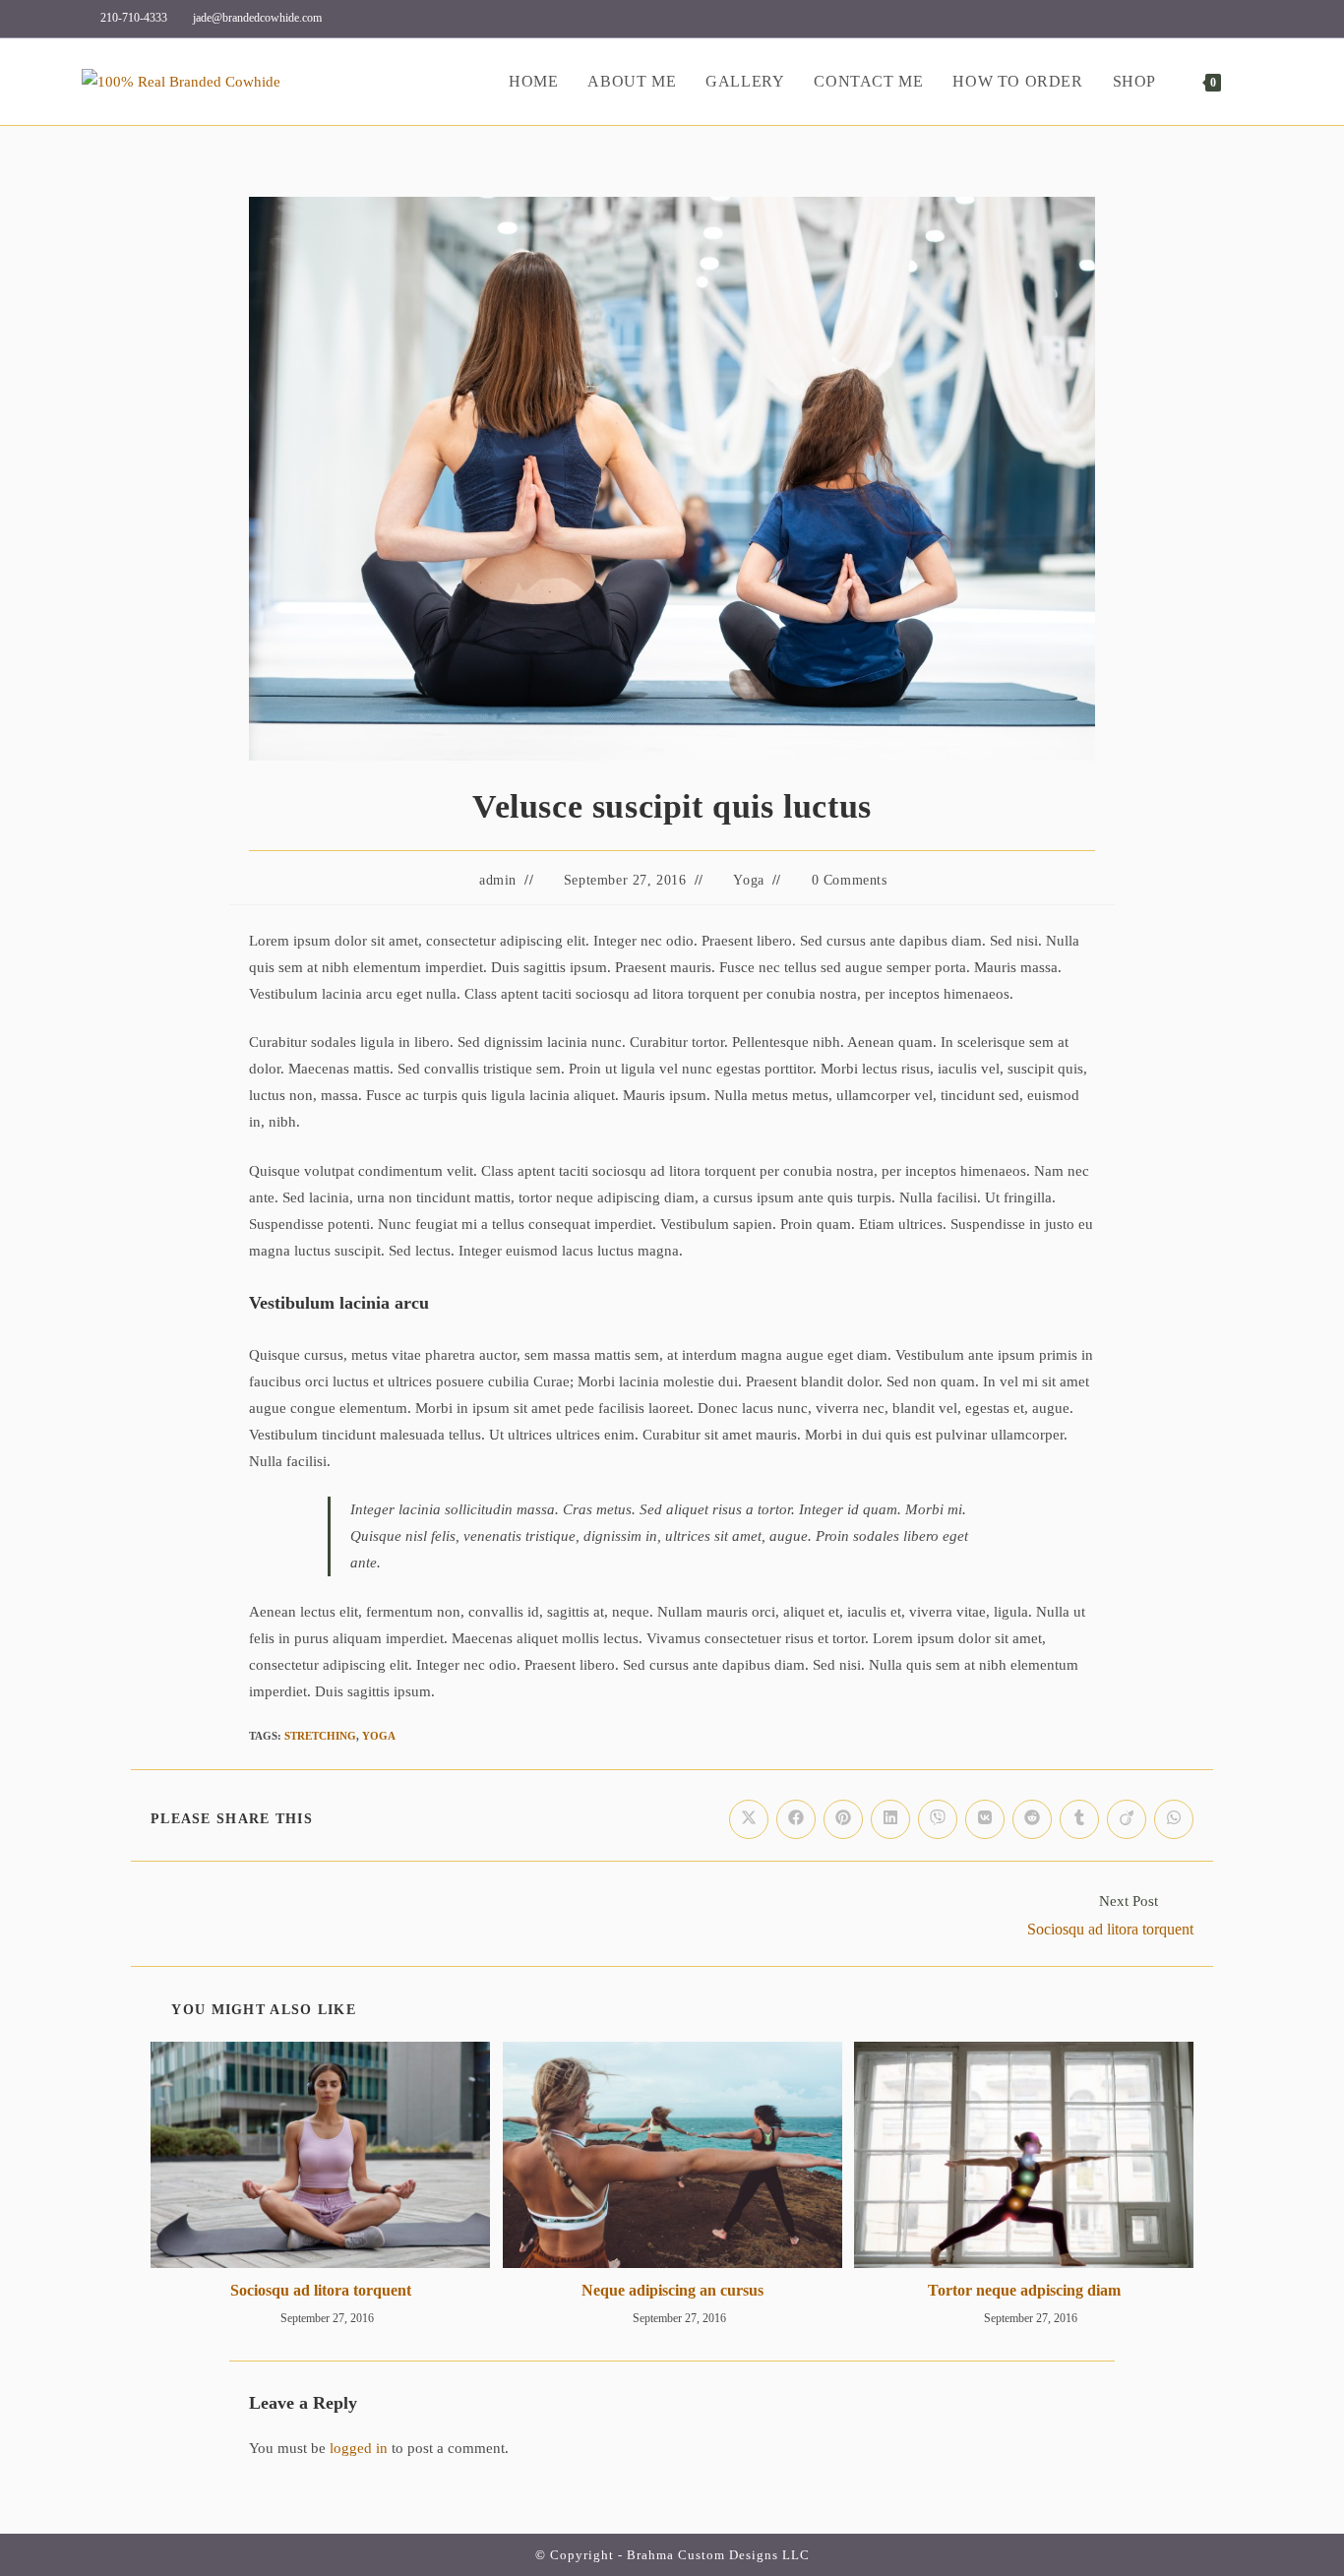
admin (498, 880)
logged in (359, 2448)
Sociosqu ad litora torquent (321, 2290)
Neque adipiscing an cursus (672, 2290)
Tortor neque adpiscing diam (1024, 2290)
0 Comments (850, 880)
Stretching (320, 1736)
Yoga (748, 880)
